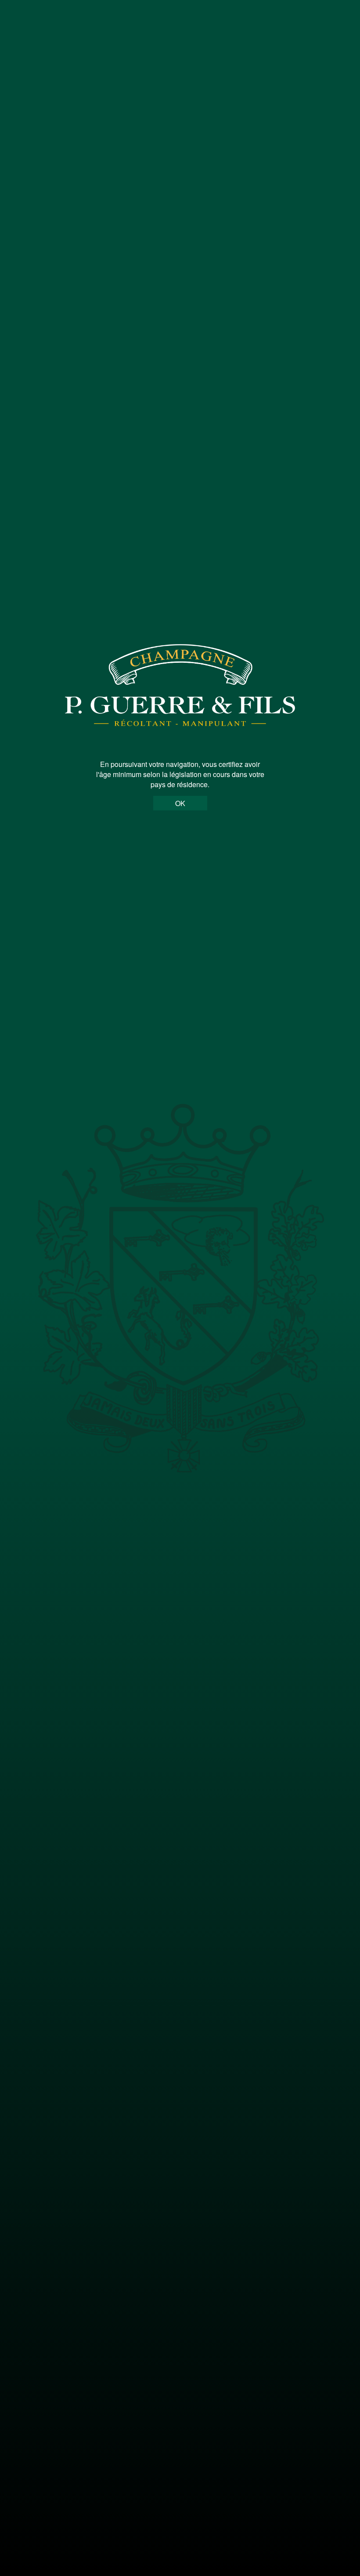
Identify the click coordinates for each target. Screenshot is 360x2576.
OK (180, 803)
